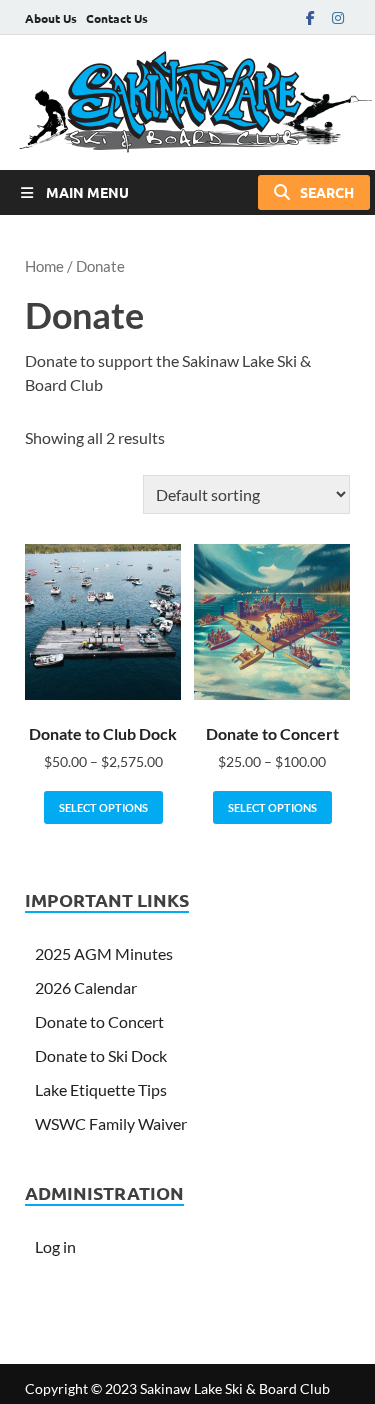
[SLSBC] (187, 102)
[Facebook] (310, 17)
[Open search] (314, 192)
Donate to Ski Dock (101, 1055)
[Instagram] (338, 17)
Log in (55, 1246)
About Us (51, 18)
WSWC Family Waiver (111, 1123)
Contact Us (117, 18)
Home (44, 266)
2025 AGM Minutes (104, 953)
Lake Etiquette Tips (101, 1089)
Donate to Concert (99, 1021)
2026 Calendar (86, 987)
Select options (103, 807)
